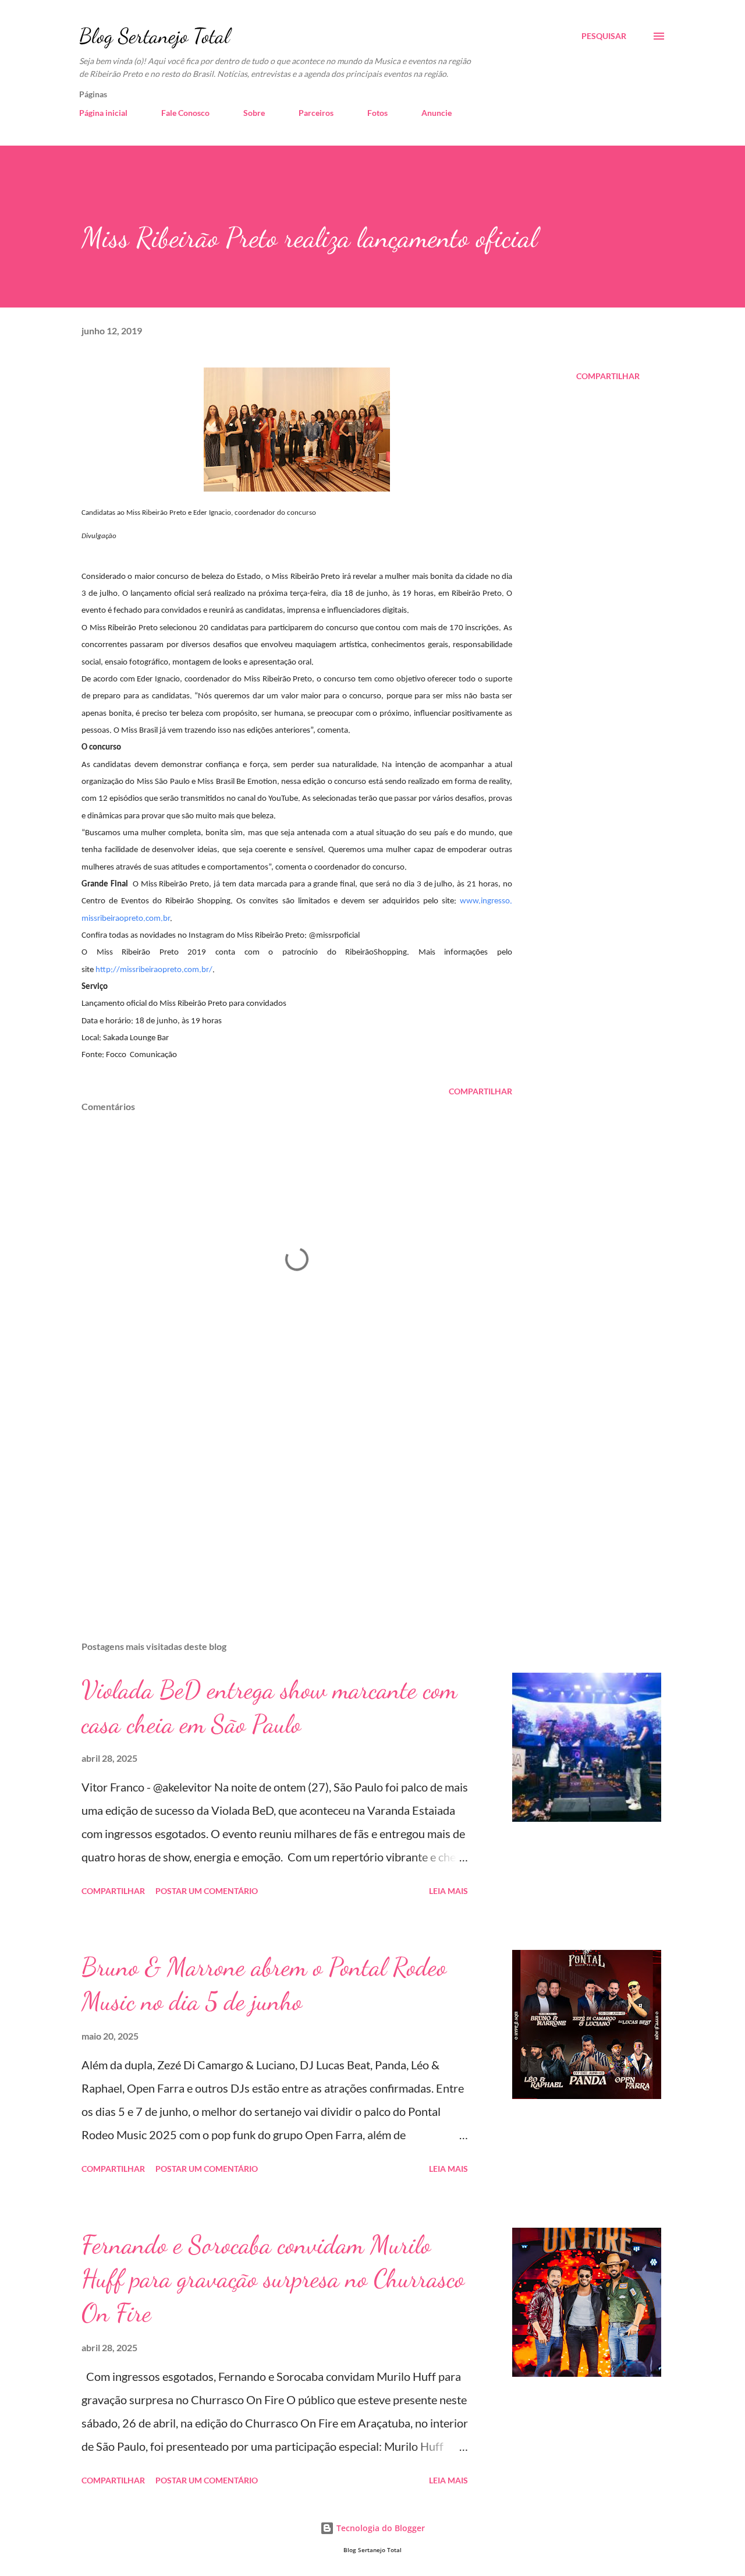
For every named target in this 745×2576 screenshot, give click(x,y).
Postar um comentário (207, 1891)
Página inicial (103, 113)
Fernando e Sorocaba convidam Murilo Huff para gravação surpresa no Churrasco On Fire (273, 2279)
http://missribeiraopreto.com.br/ (154, 970)
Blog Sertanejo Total (155, 36)
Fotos (377, 113)
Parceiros (316, 113)
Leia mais (448, 1891)
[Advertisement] (278, 1496)
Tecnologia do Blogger (379, 2528)
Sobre (254, 113)
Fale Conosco (185, 113)
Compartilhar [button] (608, 376)
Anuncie (437, 113)
